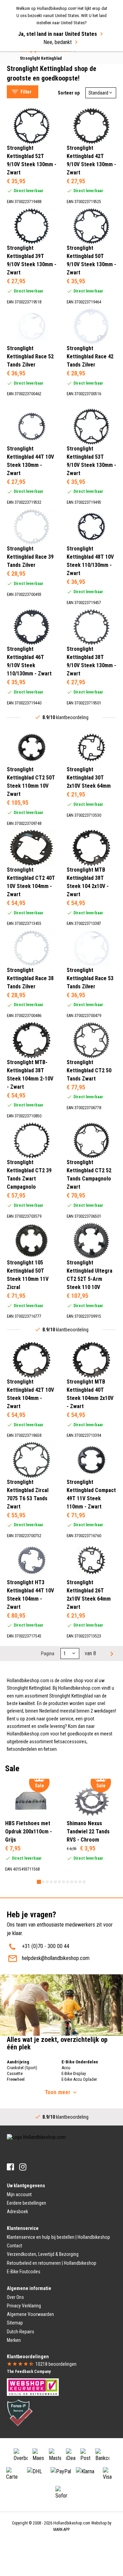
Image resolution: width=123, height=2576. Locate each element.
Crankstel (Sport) (22, 2068)
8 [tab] (68, 1882)
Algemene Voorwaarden (30, 2314)
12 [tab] (84, 1882)
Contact (15, 2246)
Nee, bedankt (58, 42)
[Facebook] (10, 2167)
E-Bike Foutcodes (24, 2272)
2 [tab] (43, 1882)
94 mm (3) (32, 205)
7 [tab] (64, 1882)
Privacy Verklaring (24, 2306)
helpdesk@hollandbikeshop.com (56, 1958)
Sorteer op (69, 93)
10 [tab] (76, 1882)
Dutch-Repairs (20, 2332)
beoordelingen (56, 2364)
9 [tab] (72, 1882)
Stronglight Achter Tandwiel (43, 57)
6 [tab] (59, 1882)
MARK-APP (61, 2530)
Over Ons (15, 2297)
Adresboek (17, 2212)
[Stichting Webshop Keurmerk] (33, 2387)
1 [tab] (39, 1882)
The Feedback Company (29, 2372)
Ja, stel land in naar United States (58, 34)
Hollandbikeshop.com (72, 2523)
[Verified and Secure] (20, 2412)
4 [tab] (51, 1882)
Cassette (15, 2073)
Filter (26, 92)
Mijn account (19, 2194)
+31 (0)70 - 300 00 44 (46, 1946)
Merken (14, 2340)
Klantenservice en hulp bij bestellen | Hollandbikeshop (58, 2237)
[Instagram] (23, 2167)
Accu (66, 2068)
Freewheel (16, 2079)
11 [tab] (80, 1882)
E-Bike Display (74, 2073)
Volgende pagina (111, 1654)
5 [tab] (55, 1882)
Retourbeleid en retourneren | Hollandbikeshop (52, 2263)
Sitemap (15, 2323)
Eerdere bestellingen (26, 2203)
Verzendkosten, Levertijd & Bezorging (43, 2254)
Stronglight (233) (38, 104)
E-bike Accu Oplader (79, 2079)
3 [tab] (47, 1882)
